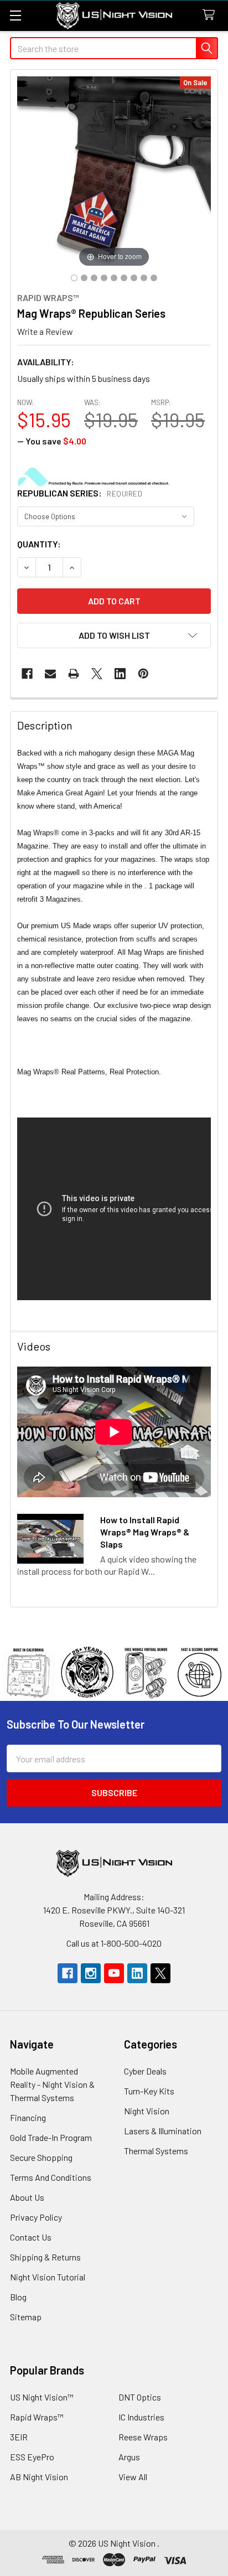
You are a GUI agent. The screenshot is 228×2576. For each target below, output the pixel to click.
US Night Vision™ (42, 2397)
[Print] (74, 674)
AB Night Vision (39, 2477)
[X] (97, 674)
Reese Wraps (143, 2437)
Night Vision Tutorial (48, 2277)
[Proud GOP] (124, 278)
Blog (18, 2297)
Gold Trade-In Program (51, 2137)
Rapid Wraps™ (37, 2417)
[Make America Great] (74, 278)
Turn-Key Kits (149, 2091)
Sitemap (26, 2317)
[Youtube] (114, 1973)
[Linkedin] (120, 674)
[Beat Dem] (104, 278)
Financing (28, 2117)
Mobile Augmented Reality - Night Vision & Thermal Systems (52, 2084)
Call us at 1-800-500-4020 (114, 1943)
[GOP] (114, 278)
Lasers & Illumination (163, 2131)
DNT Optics (140, 2397)
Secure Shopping (41, 2157)
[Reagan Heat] (144, 278)
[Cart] (211, 15)
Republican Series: (80, 493)
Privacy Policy (36, 2217)
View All (133, 2477)
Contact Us (31, 2237)
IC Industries (141, 2417)
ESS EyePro (32, 2457)
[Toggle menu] (15, 15)
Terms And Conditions (51, 2177)
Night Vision (147, 2111)
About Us (27, 2197)
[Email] (50, 674)
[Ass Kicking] (94, 278)
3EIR (19, 2437)
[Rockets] (154, 278)
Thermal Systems (156, 2151)
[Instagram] (91, 1973)
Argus (129, 2457)
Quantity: (39, 544)
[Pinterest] (143, 674)
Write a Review (45, 331)
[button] (114, 635)
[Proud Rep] (134, 278)
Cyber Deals (145, 2071)
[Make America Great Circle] (84, 278)
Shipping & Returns (45, 2257)
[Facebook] (27, 674)
